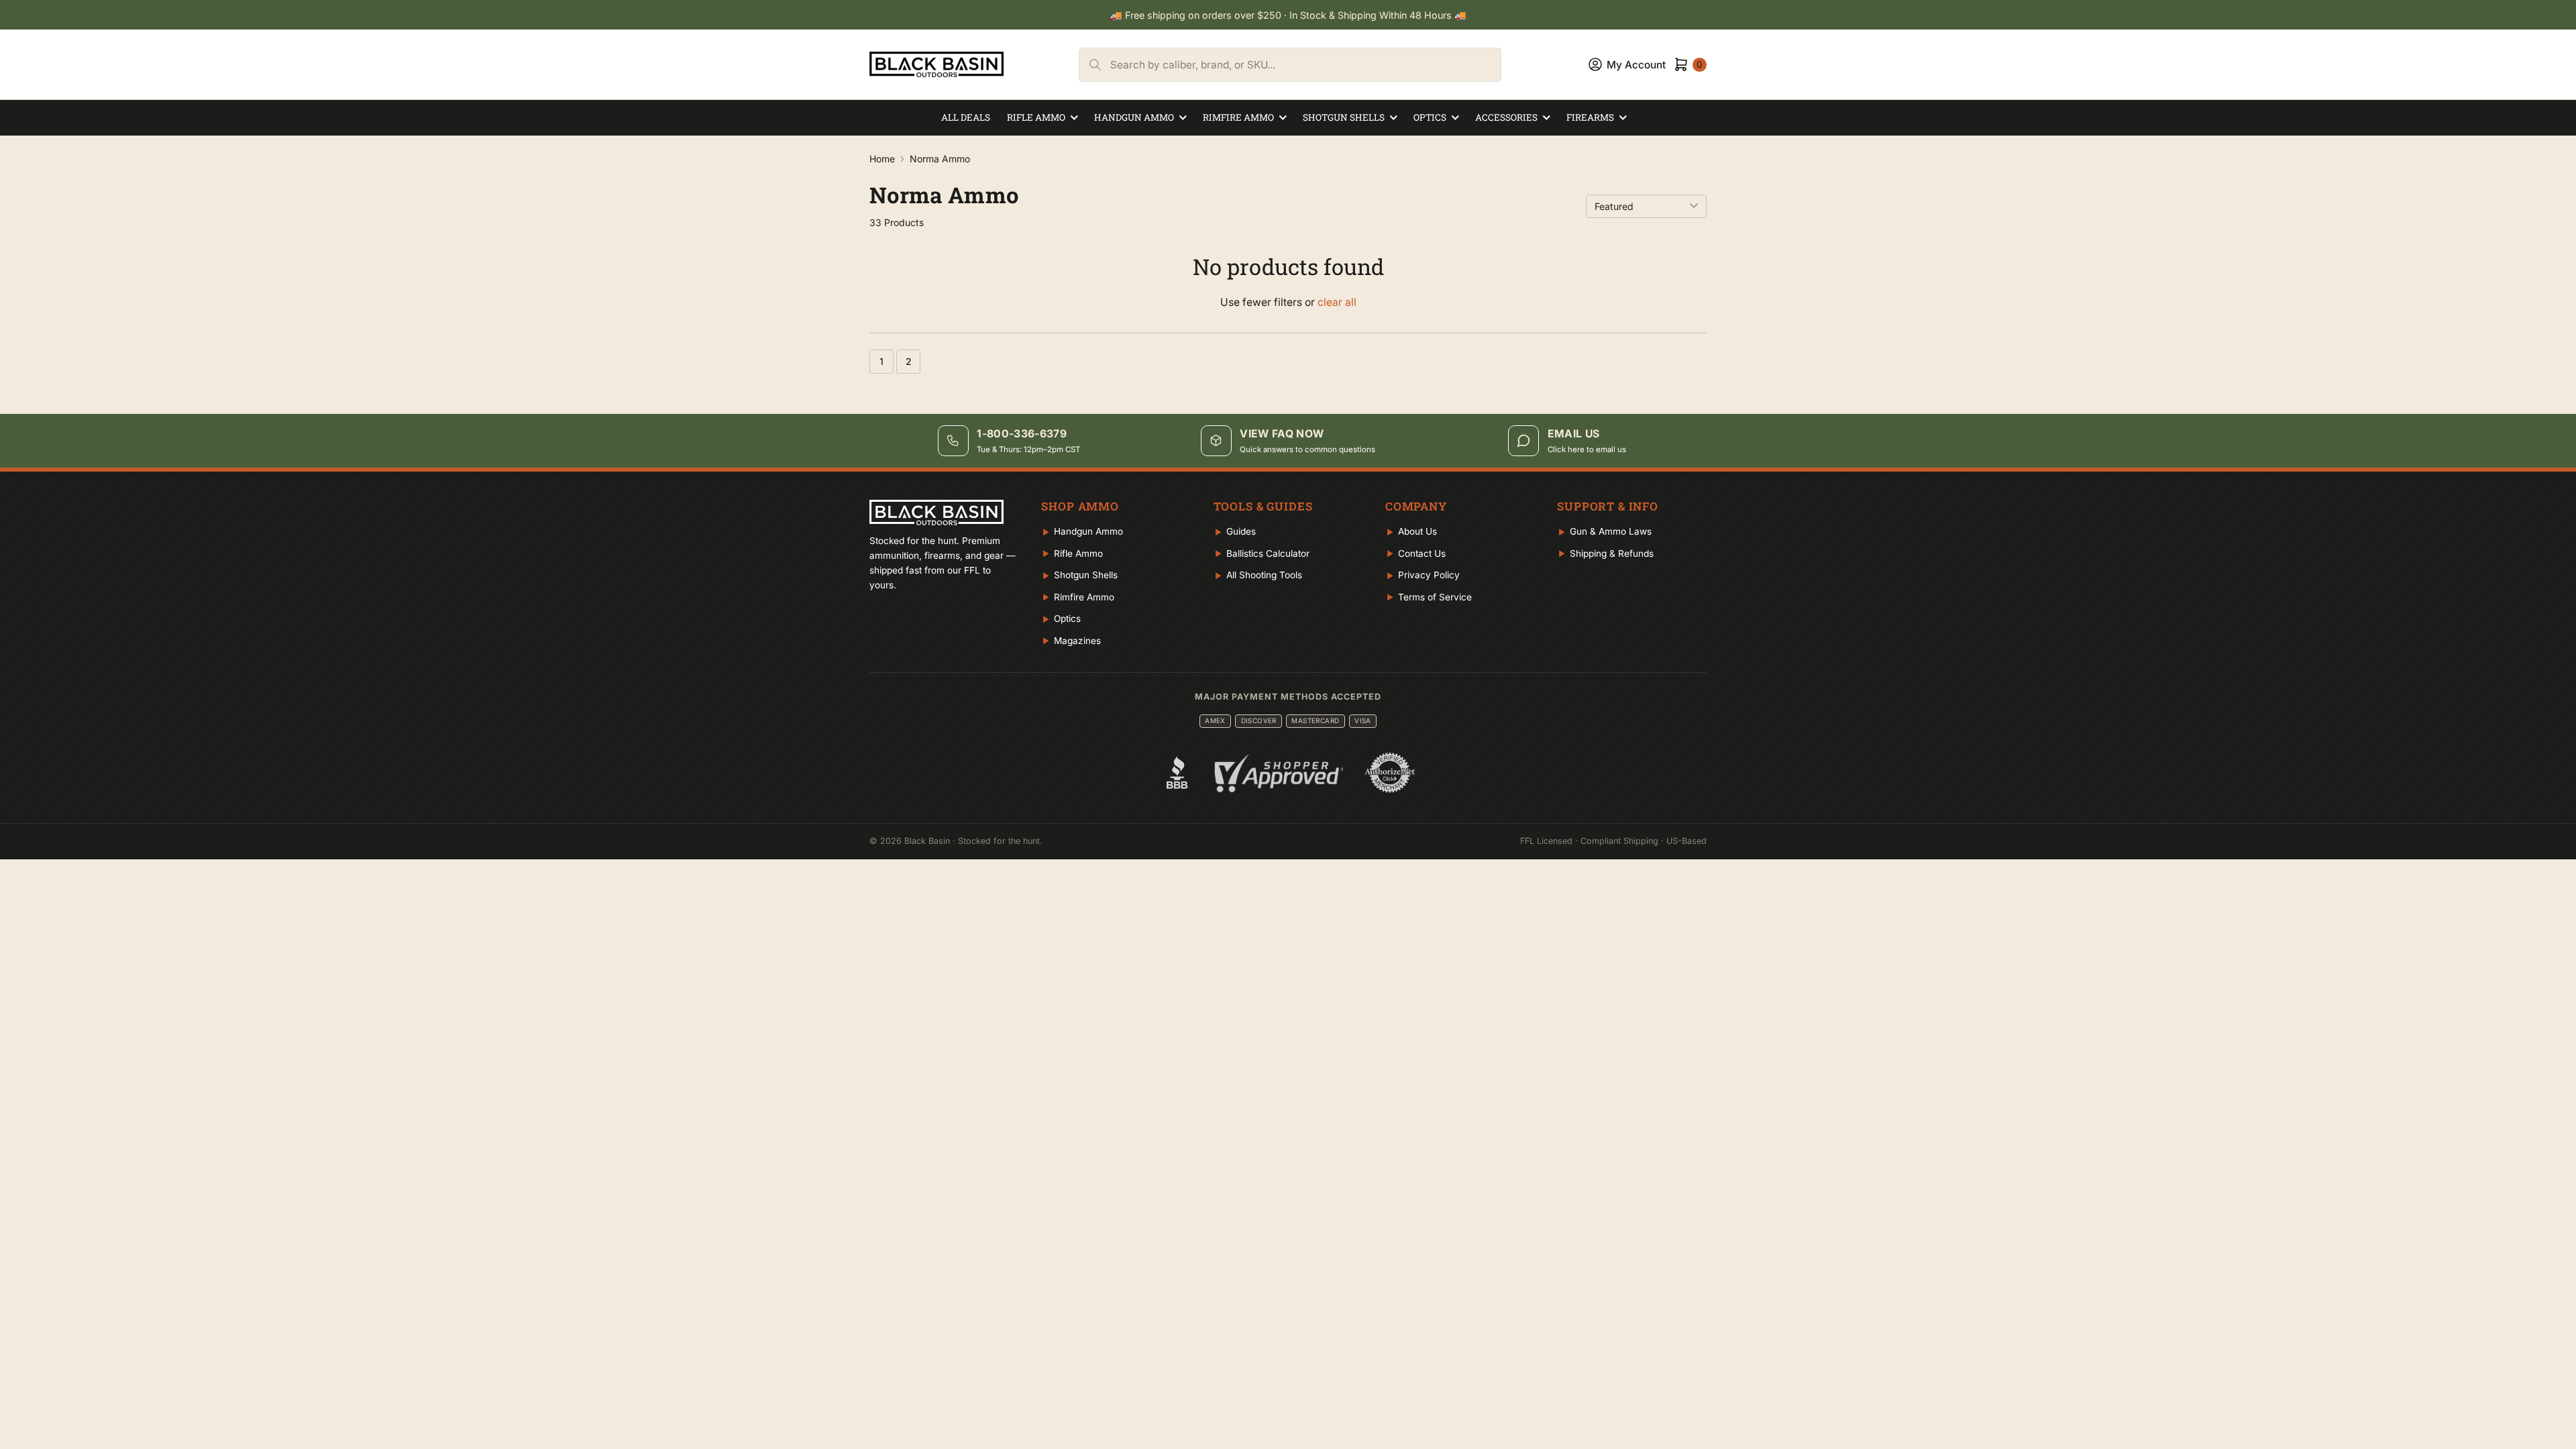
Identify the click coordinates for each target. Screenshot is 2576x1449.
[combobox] (1305, 65)
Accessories (1506, 117)
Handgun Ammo (1134, 117)
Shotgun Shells (1344, 117)
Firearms (1590, 117)
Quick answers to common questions (1307, 449)
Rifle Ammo (1036, 117)
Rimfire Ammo (1238, 117)
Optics (1430, 117)
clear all (1337, 302)
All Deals (966, 117)
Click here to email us (1587, 449)
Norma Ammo (940, 159)
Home (882, 159)
